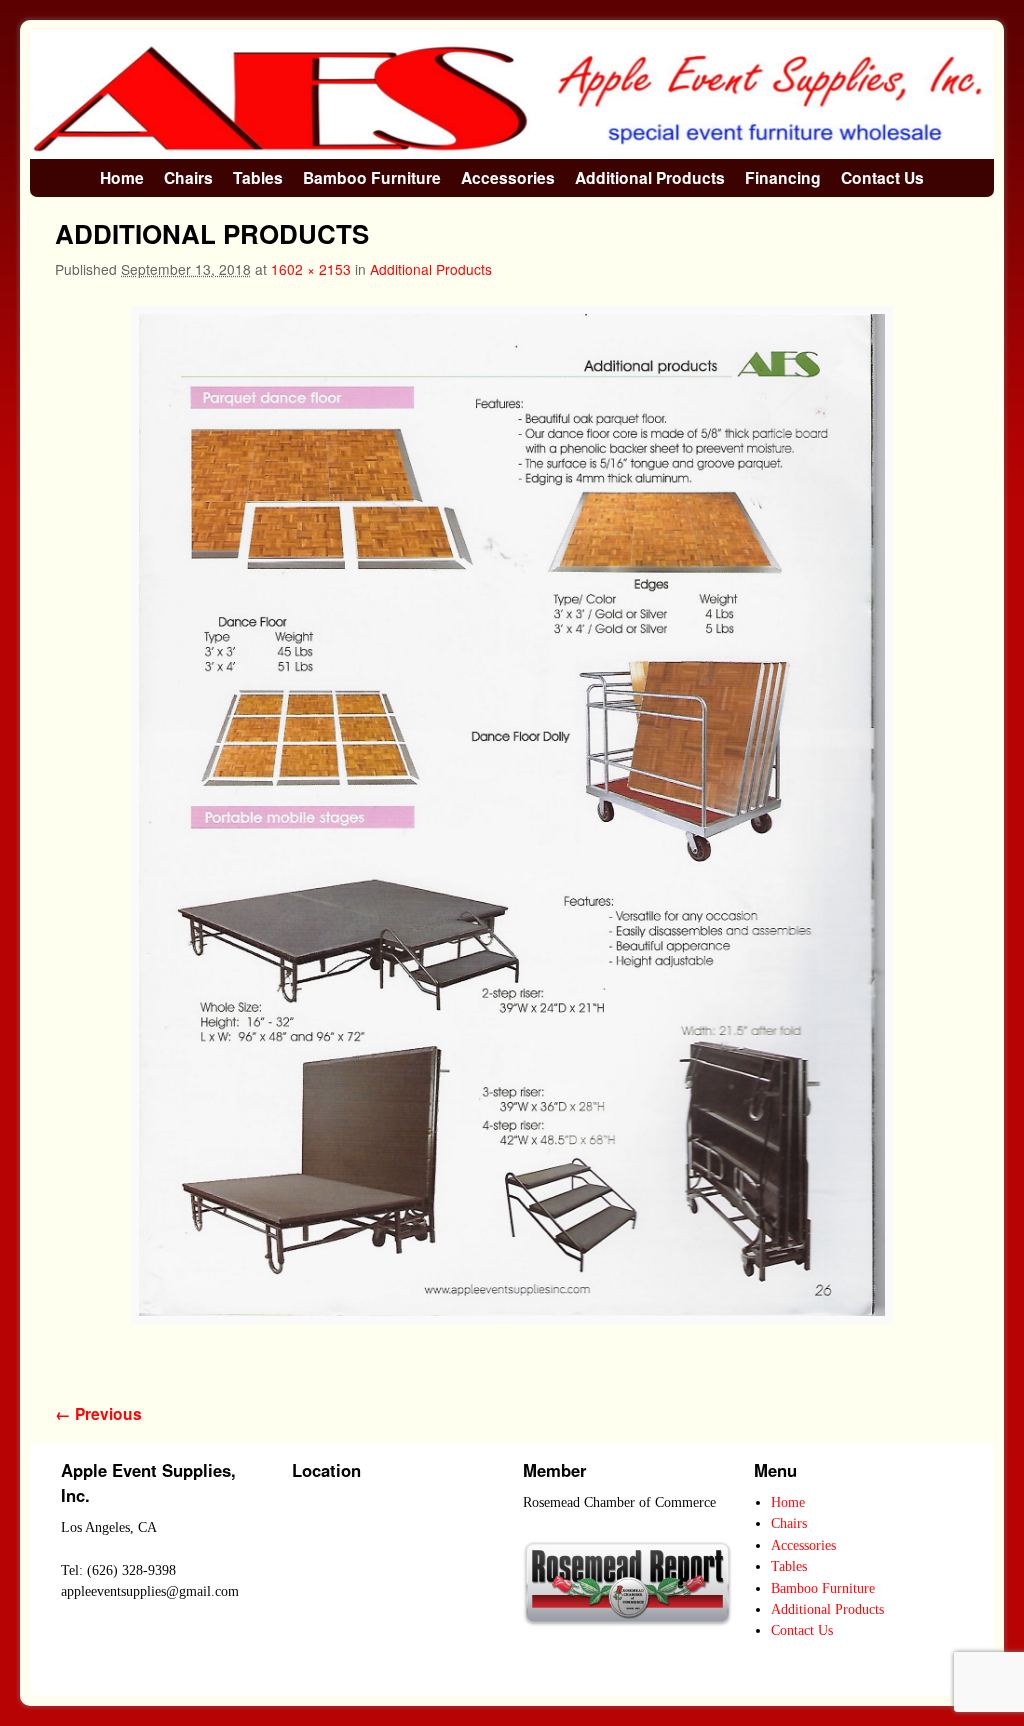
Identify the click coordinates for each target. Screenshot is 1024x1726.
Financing (783, 177)
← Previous (98, 1413)
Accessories (508, 177)
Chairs (188, 177)
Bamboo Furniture (372, 177)
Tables (258, 177)
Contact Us (882, 177)
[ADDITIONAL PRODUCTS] (512, 815)
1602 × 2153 (311, 269)
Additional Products (650, 177)
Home (122, 177)
